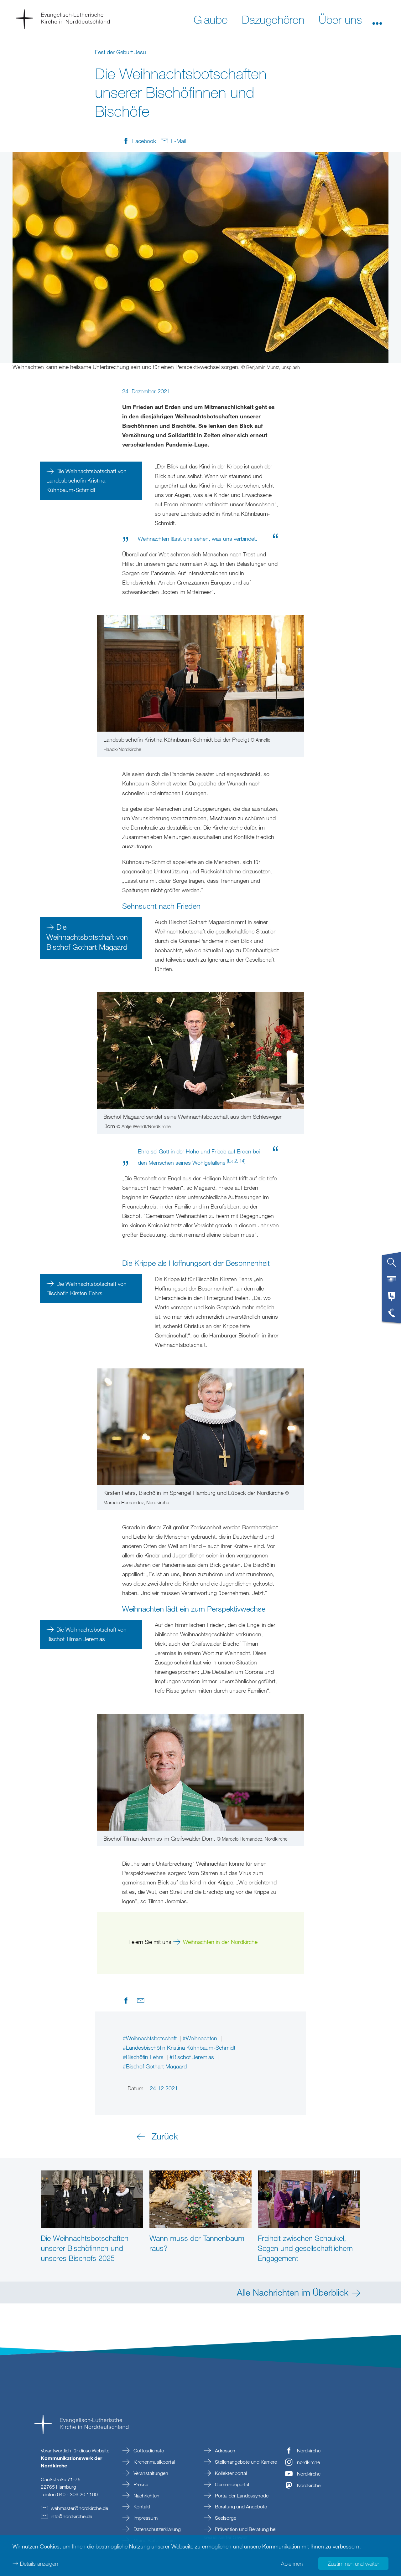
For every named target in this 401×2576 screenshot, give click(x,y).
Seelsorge (225, 2518)
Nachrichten (146, 2496)
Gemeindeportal (231, 2484)
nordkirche (308, 2462)
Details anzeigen (39, 2563)
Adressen (224, 2451)
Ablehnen (292, 2563)
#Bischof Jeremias (193, 2057)
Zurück (165, 2136)
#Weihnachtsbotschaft (151, 2038)
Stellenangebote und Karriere (245, 2462)
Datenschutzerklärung (156, 2529)
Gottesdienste (148, 2451)
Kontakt (141, 2507)
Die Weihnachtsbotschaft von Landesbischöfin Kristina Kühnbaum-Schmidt (86, 480)
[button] (377, 19)
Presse (140, 2484)
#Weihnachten (201, 2038)
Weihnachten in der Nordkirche (220, 1942)
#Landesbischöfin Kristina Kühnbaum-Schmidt (180, 2047)
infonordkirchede (71, 2516)
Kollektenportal (230, 2473)
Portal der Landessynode (241, 2496)
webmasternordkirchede (79, 2508)
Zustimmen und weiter (353, 2563)
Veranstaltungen (150, 2473)
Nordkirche (309, 2451)
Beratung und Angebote (240, 2507)
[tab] (392, 1265)
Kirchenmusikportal (154, 2462)
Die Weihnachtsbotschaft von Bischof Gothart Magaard (87, 937)
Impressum (145, 2518)
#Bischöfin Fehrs (144, 2057)
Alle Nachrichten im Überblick (293, 2292)
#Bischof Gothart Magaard (155, 2066)
